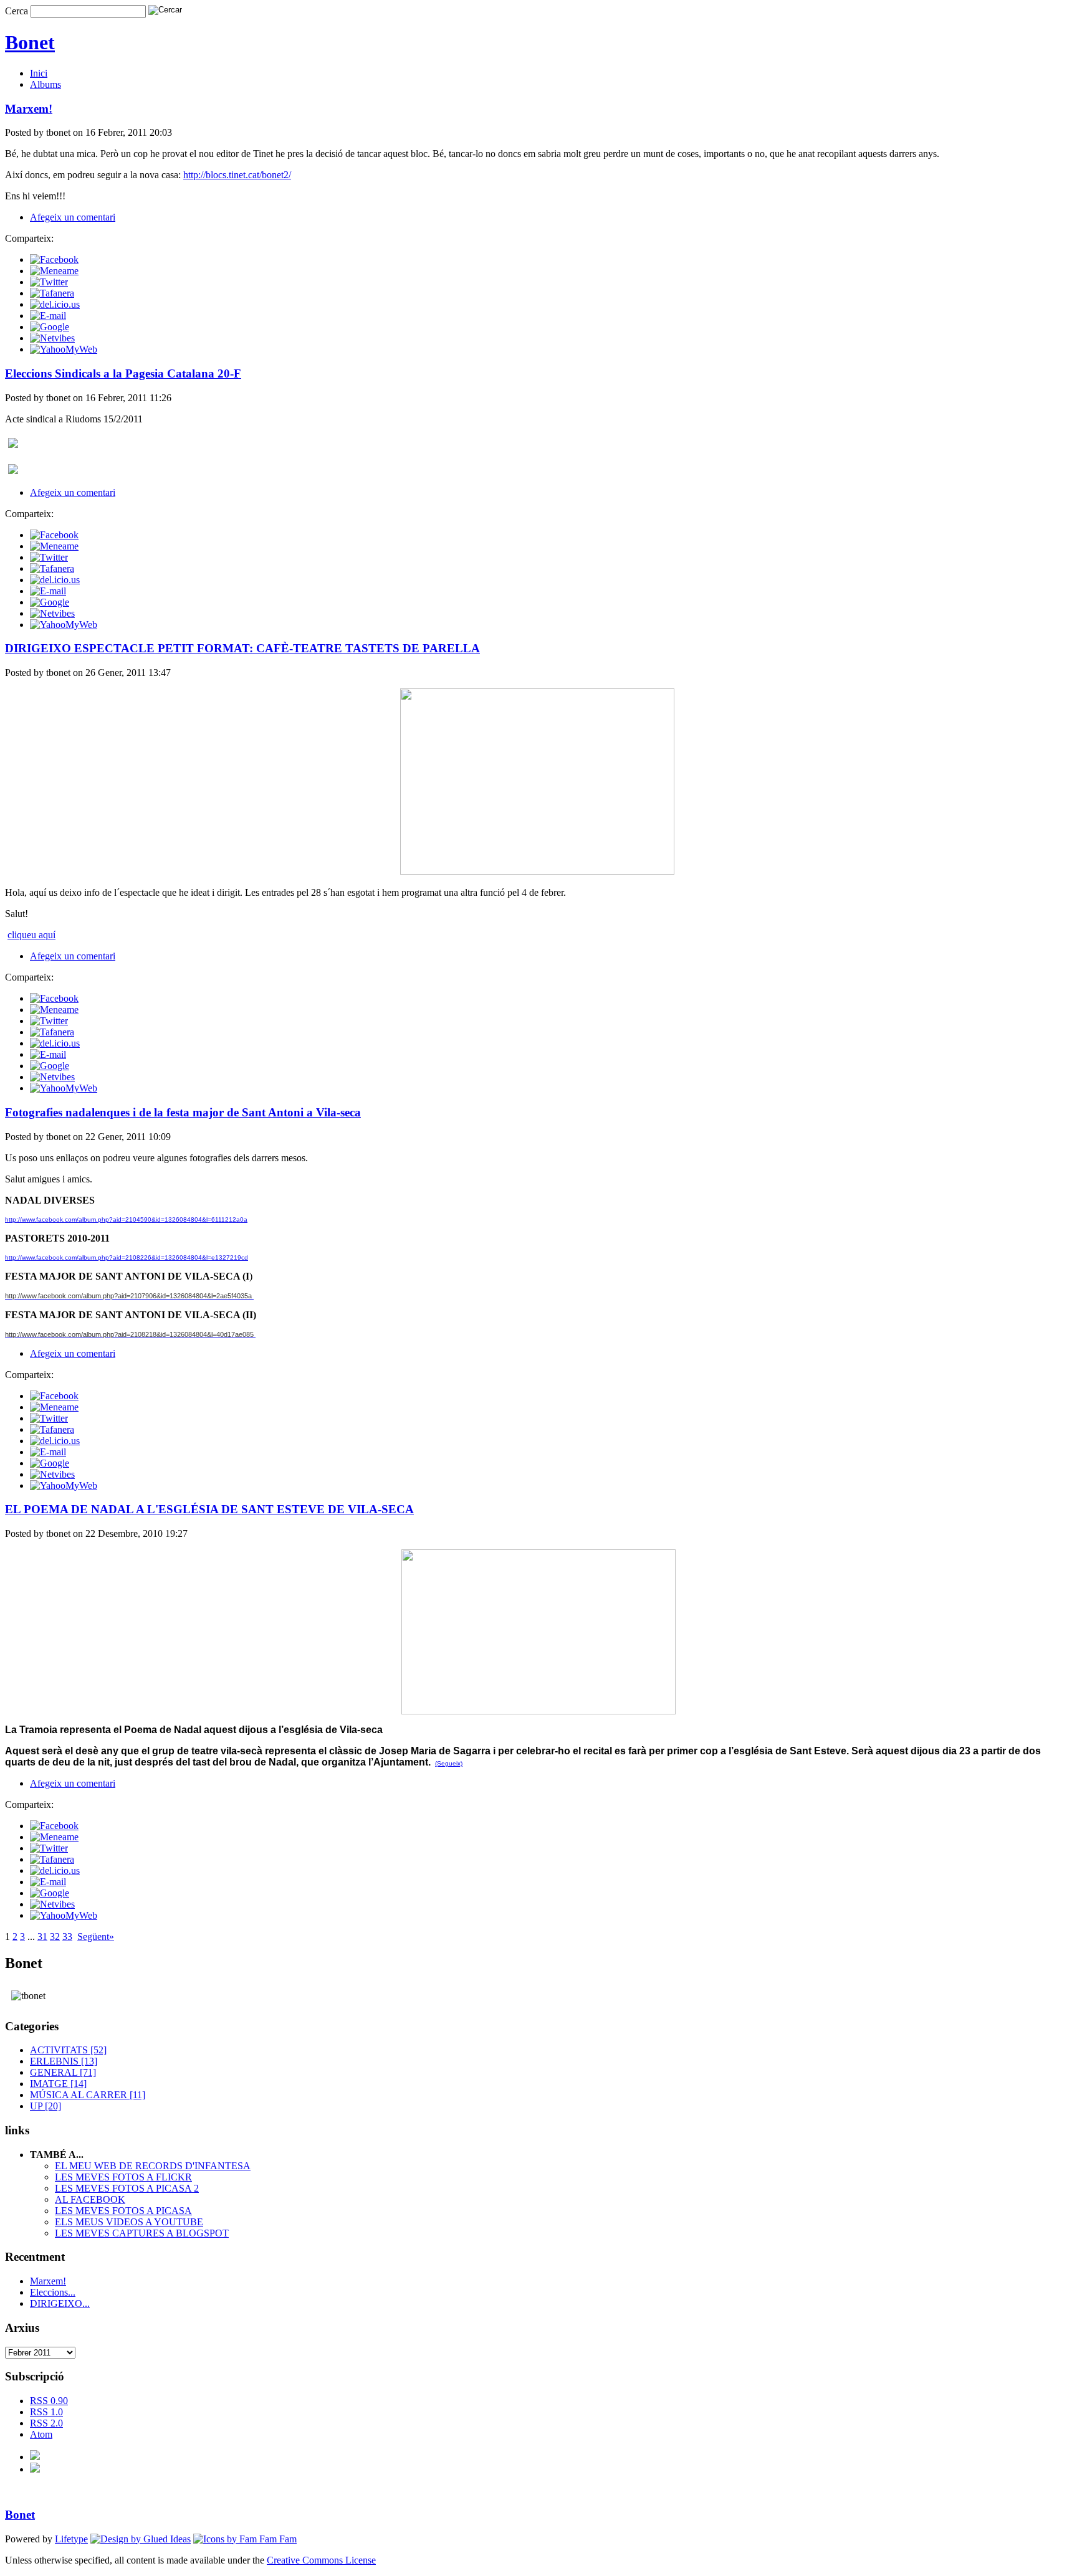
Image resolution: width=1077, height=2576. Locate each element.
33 (67, 1937)
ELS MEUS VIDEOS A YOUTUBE (129, 2222)
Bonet (30, 42)
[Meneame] (54, 271)
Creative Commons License (321, 2560)
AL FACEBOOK (90, 2199)
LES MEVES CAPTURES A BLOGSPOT (142, 2233)
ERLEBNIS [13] (64, 2061)
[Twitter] (49, 282)
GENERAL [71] (63, 2072)
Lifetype (71, 2539)
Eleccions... (53, 2292)
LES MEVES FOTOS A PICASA (123, 2211)
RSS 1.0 (46, 2412)
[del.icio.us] (55, 304)
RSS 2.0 (46, 2423)
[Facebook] (54, 259)
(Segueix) (449, 1763)
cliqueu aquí (31, 935)
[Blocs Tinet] (35, 2457)
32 (55, 1937)
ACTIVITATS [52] (68, 2050)
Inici (39, 73)
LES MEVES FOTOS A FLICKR (123, 2177)
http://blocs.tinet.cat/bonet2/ (237, 175)
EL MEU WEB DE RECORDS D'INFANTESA (153, 2166)
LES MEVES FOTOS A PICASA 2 (127, 2188)
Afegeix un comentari (73, 217)
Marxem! (48, 2281)
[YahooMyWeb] (64, 349)
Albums (45, 84)
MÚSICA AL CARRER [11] (88, 2095)
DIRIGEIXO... (60, 2303)
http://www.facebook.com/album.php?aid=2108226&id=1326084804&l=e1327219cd (127, 1257)
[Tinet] (35, 2469)
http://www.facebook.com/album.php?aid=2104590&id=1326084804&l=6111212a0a (126, 1219)
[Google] (50, 327)
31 (42, 1937)
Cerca (17, 11)
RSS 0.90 (49, 2401)
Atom (41, 2434)
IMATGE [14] (58, 2084)
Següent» (96, 1937)
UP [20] (45, 2106)
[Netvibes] (52, 338)
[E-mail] (48, 316)
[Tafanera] (52, 293)
